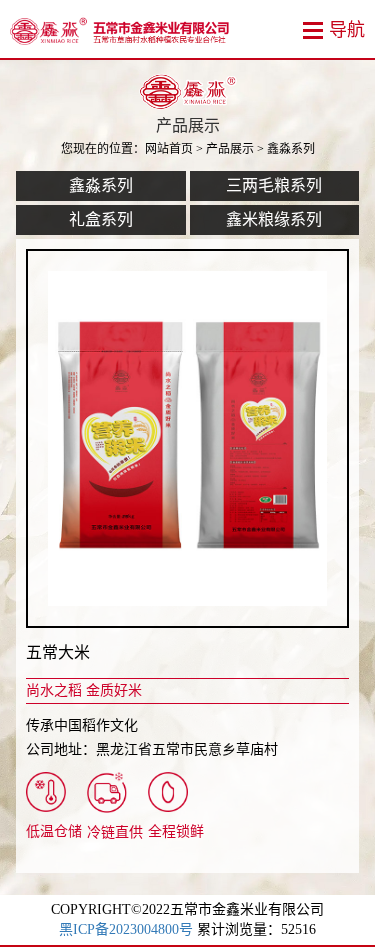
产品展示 (230, 149)
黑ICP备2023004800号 (126, 929)
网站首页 (169, 149)
